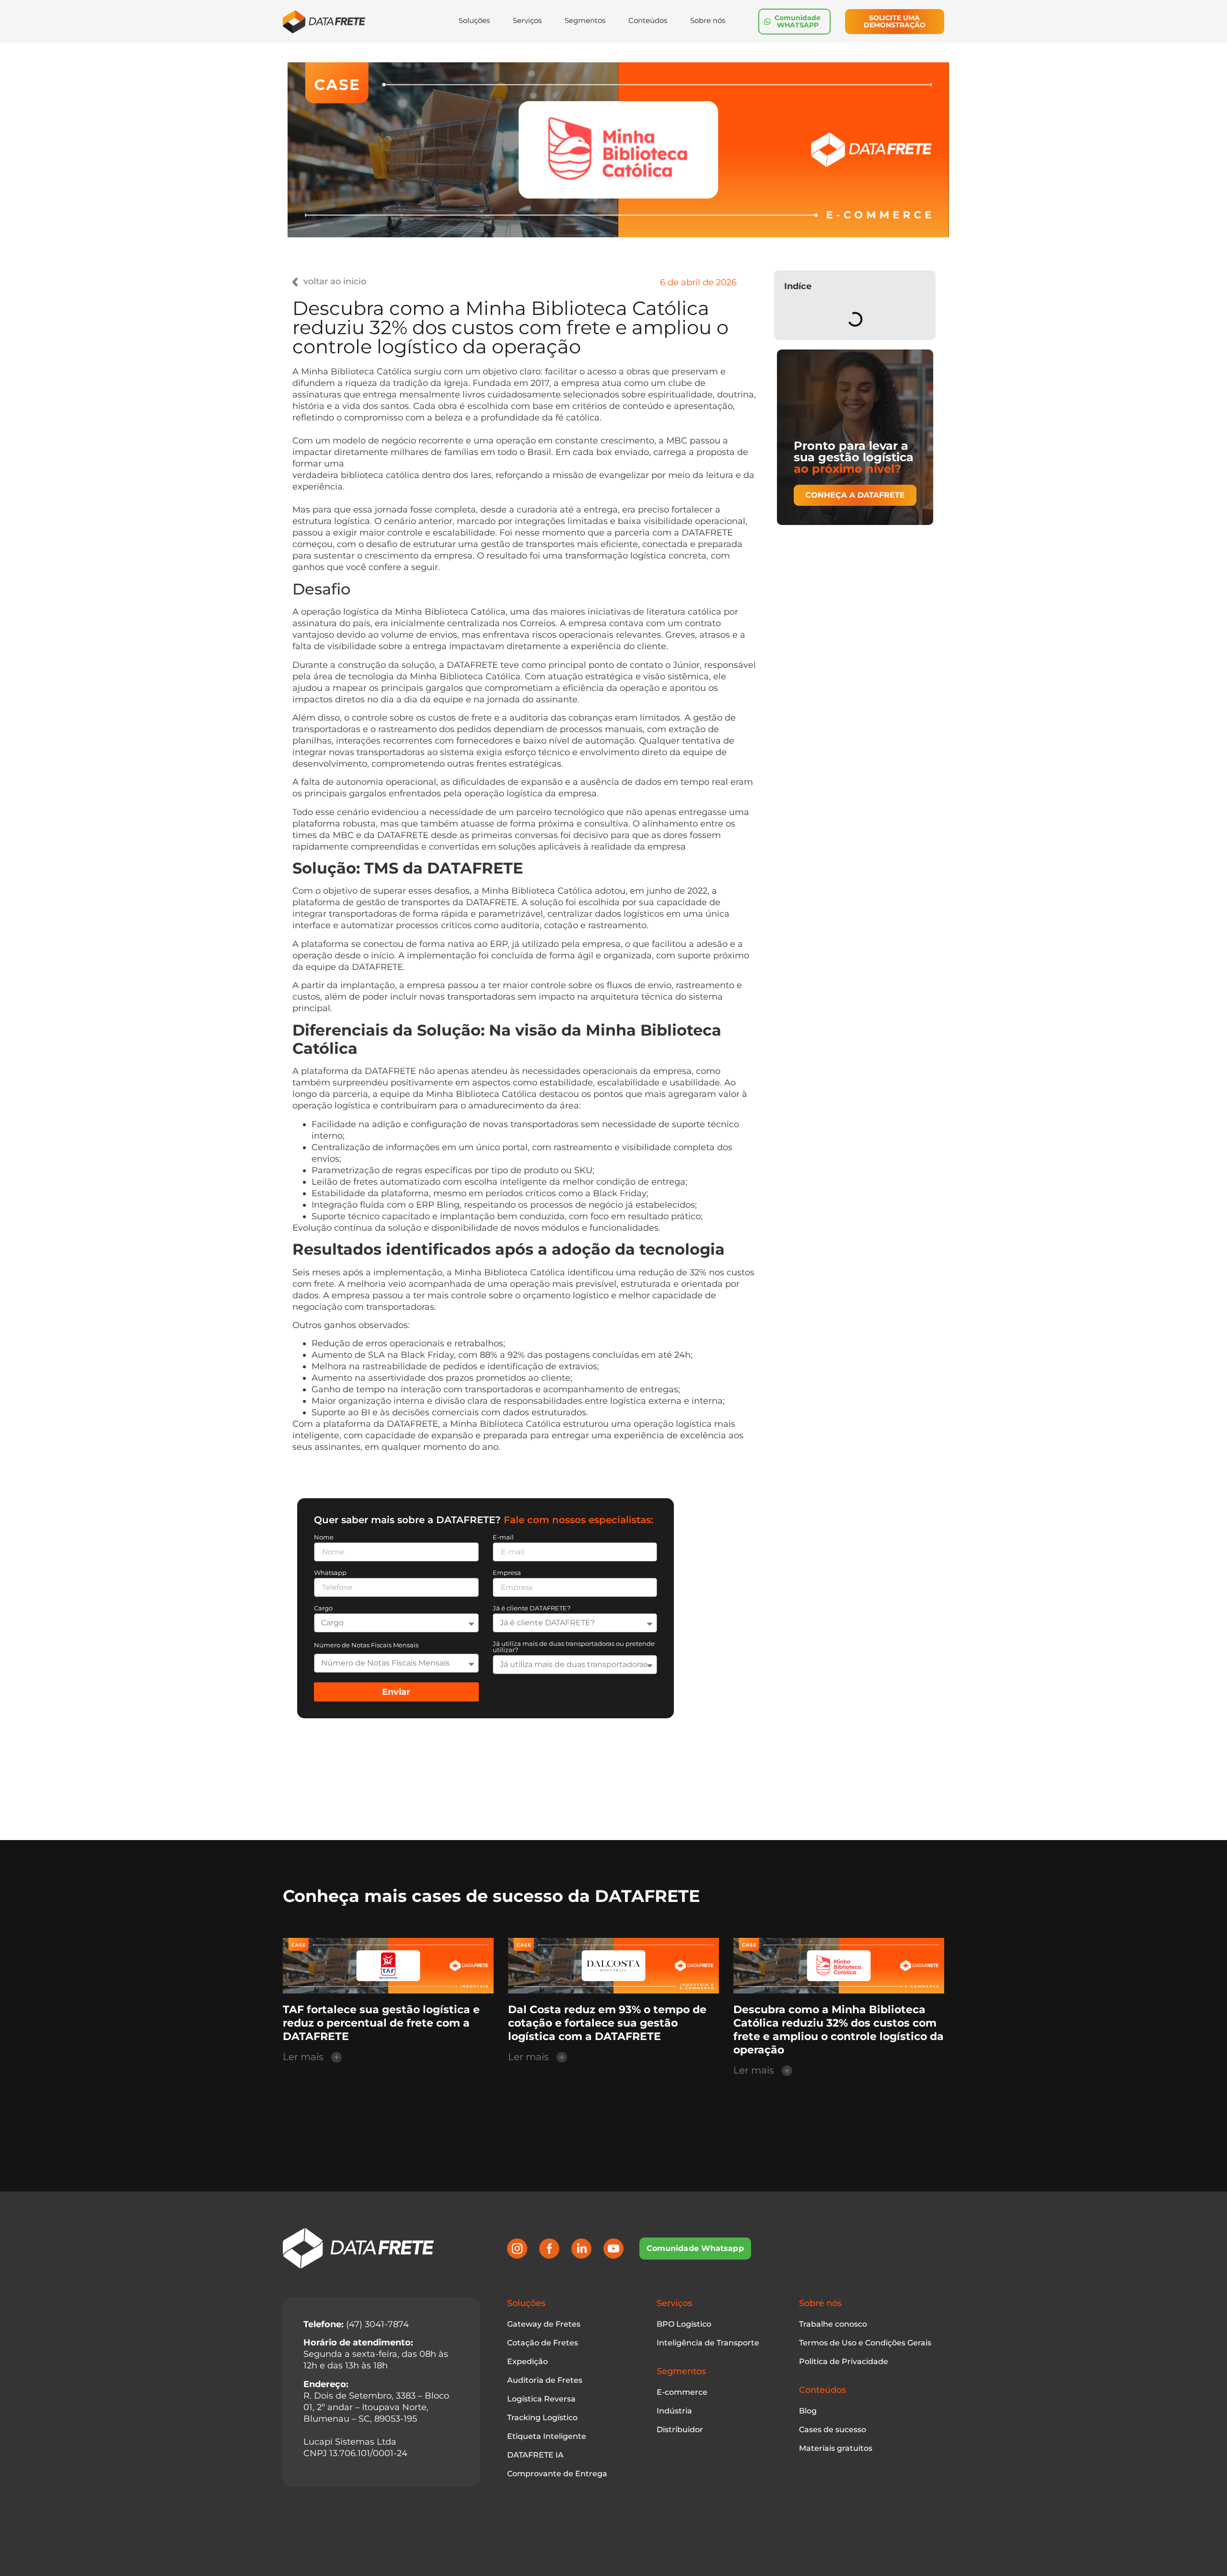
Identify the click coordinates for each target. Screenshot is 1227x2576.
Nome (324, 1538)
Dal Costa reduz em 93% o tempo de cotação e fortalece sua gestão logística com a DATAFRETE (607, 2023)
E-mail (503, 1538)
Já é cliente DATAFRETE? (532, 1609)
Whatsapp (330, 1573)
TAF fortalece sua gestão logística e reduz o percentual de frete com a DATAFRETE (381, 2023)
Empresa (507, 1573)
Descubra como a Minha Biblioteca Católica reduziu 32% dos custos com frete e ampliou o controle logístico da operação (839, 2030)
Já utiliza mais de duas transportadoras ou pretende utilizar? (574, 1647)
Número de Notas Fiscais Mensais (366, 1645)
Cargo (323, 1609)
